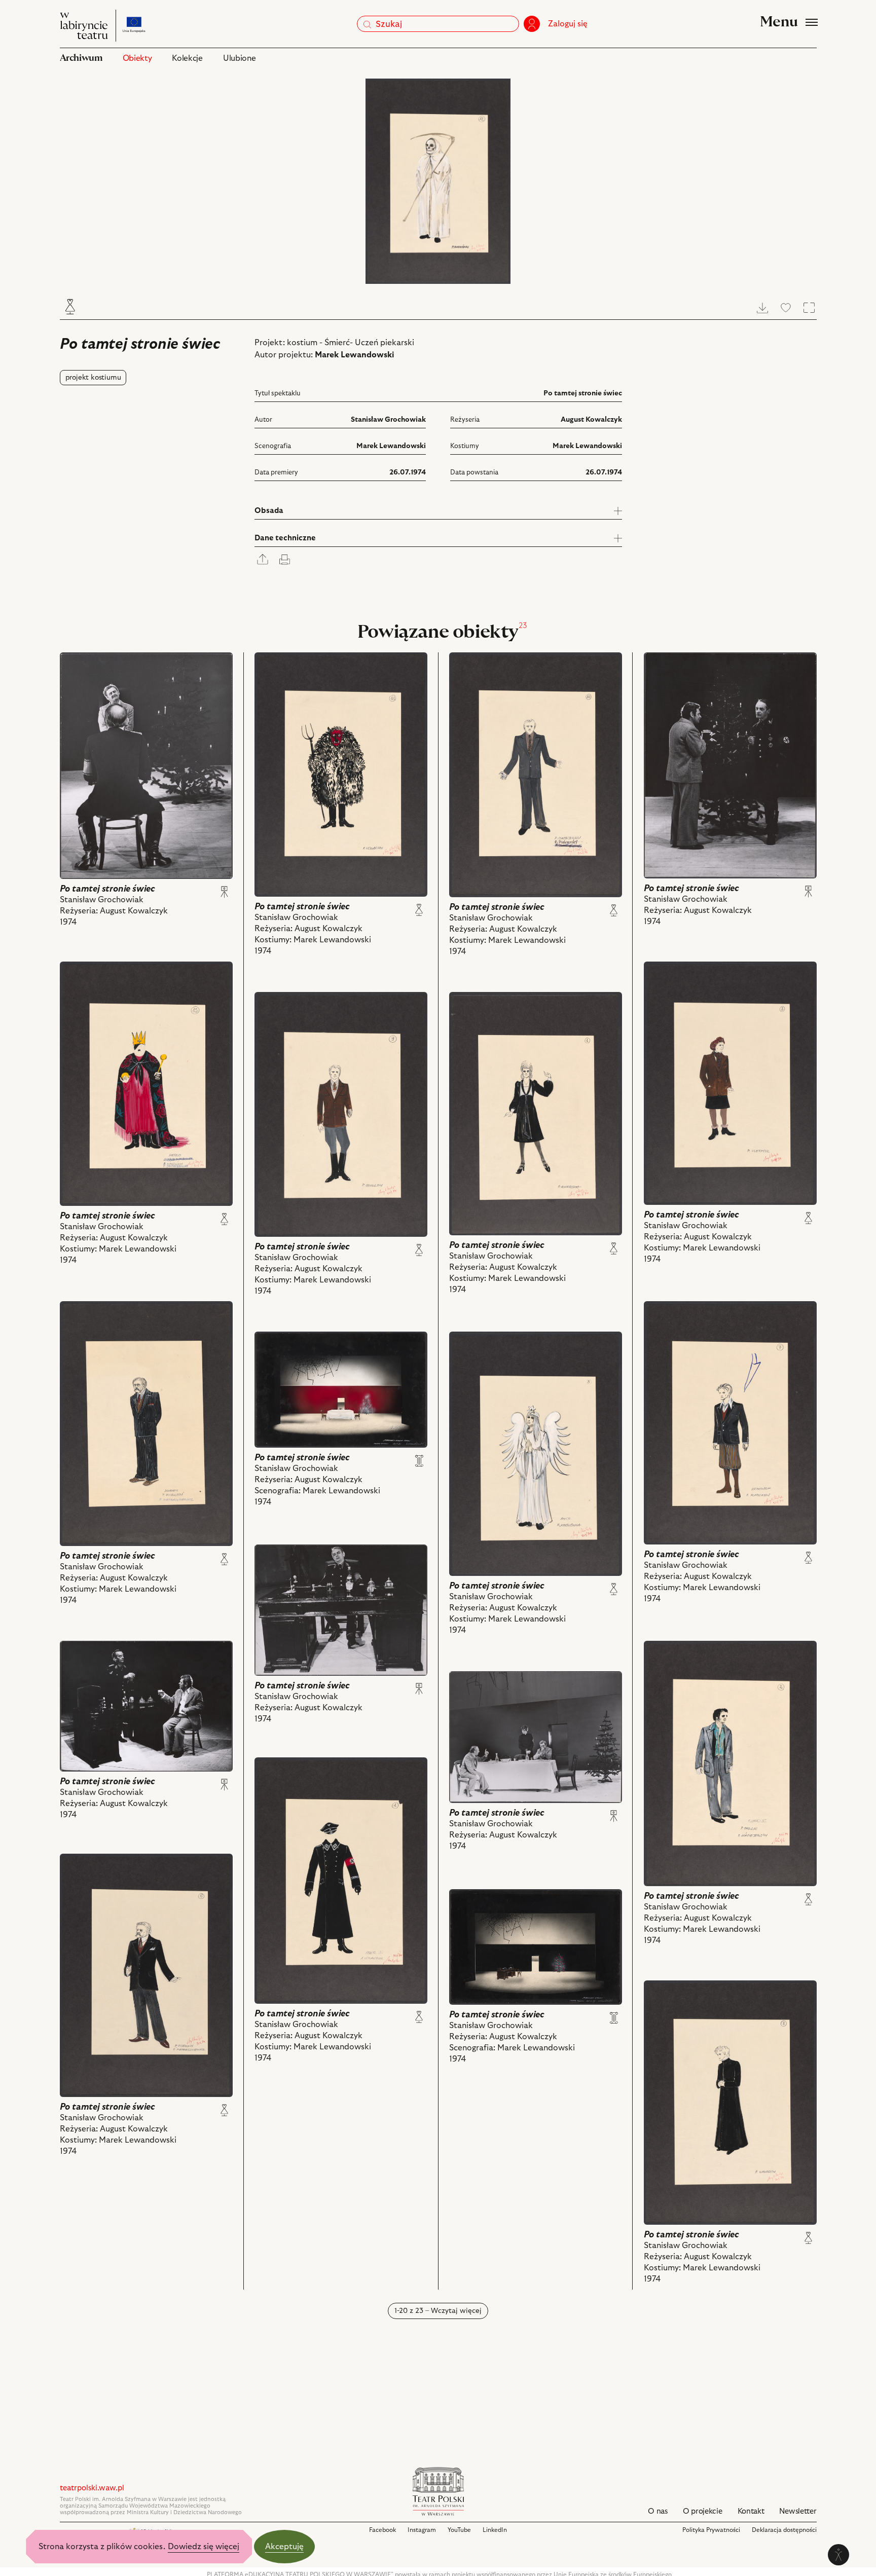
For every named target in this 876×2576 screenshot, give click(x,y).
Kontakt (751, 2511)
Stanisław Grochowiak (388, 420)
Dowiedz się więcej (204, 2547)
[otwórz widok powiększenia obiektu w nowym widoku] (438, 181)
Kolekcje (187, 58)
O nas (658, 2511)
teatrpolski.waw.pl (92, 2488)
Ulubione (239, 58)
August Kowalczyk (591, 420)
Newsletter (798, 2511)
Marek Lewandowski (355, 355)
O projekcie (703, 2511)
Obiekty (137, 58)
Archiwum (81, 58)
